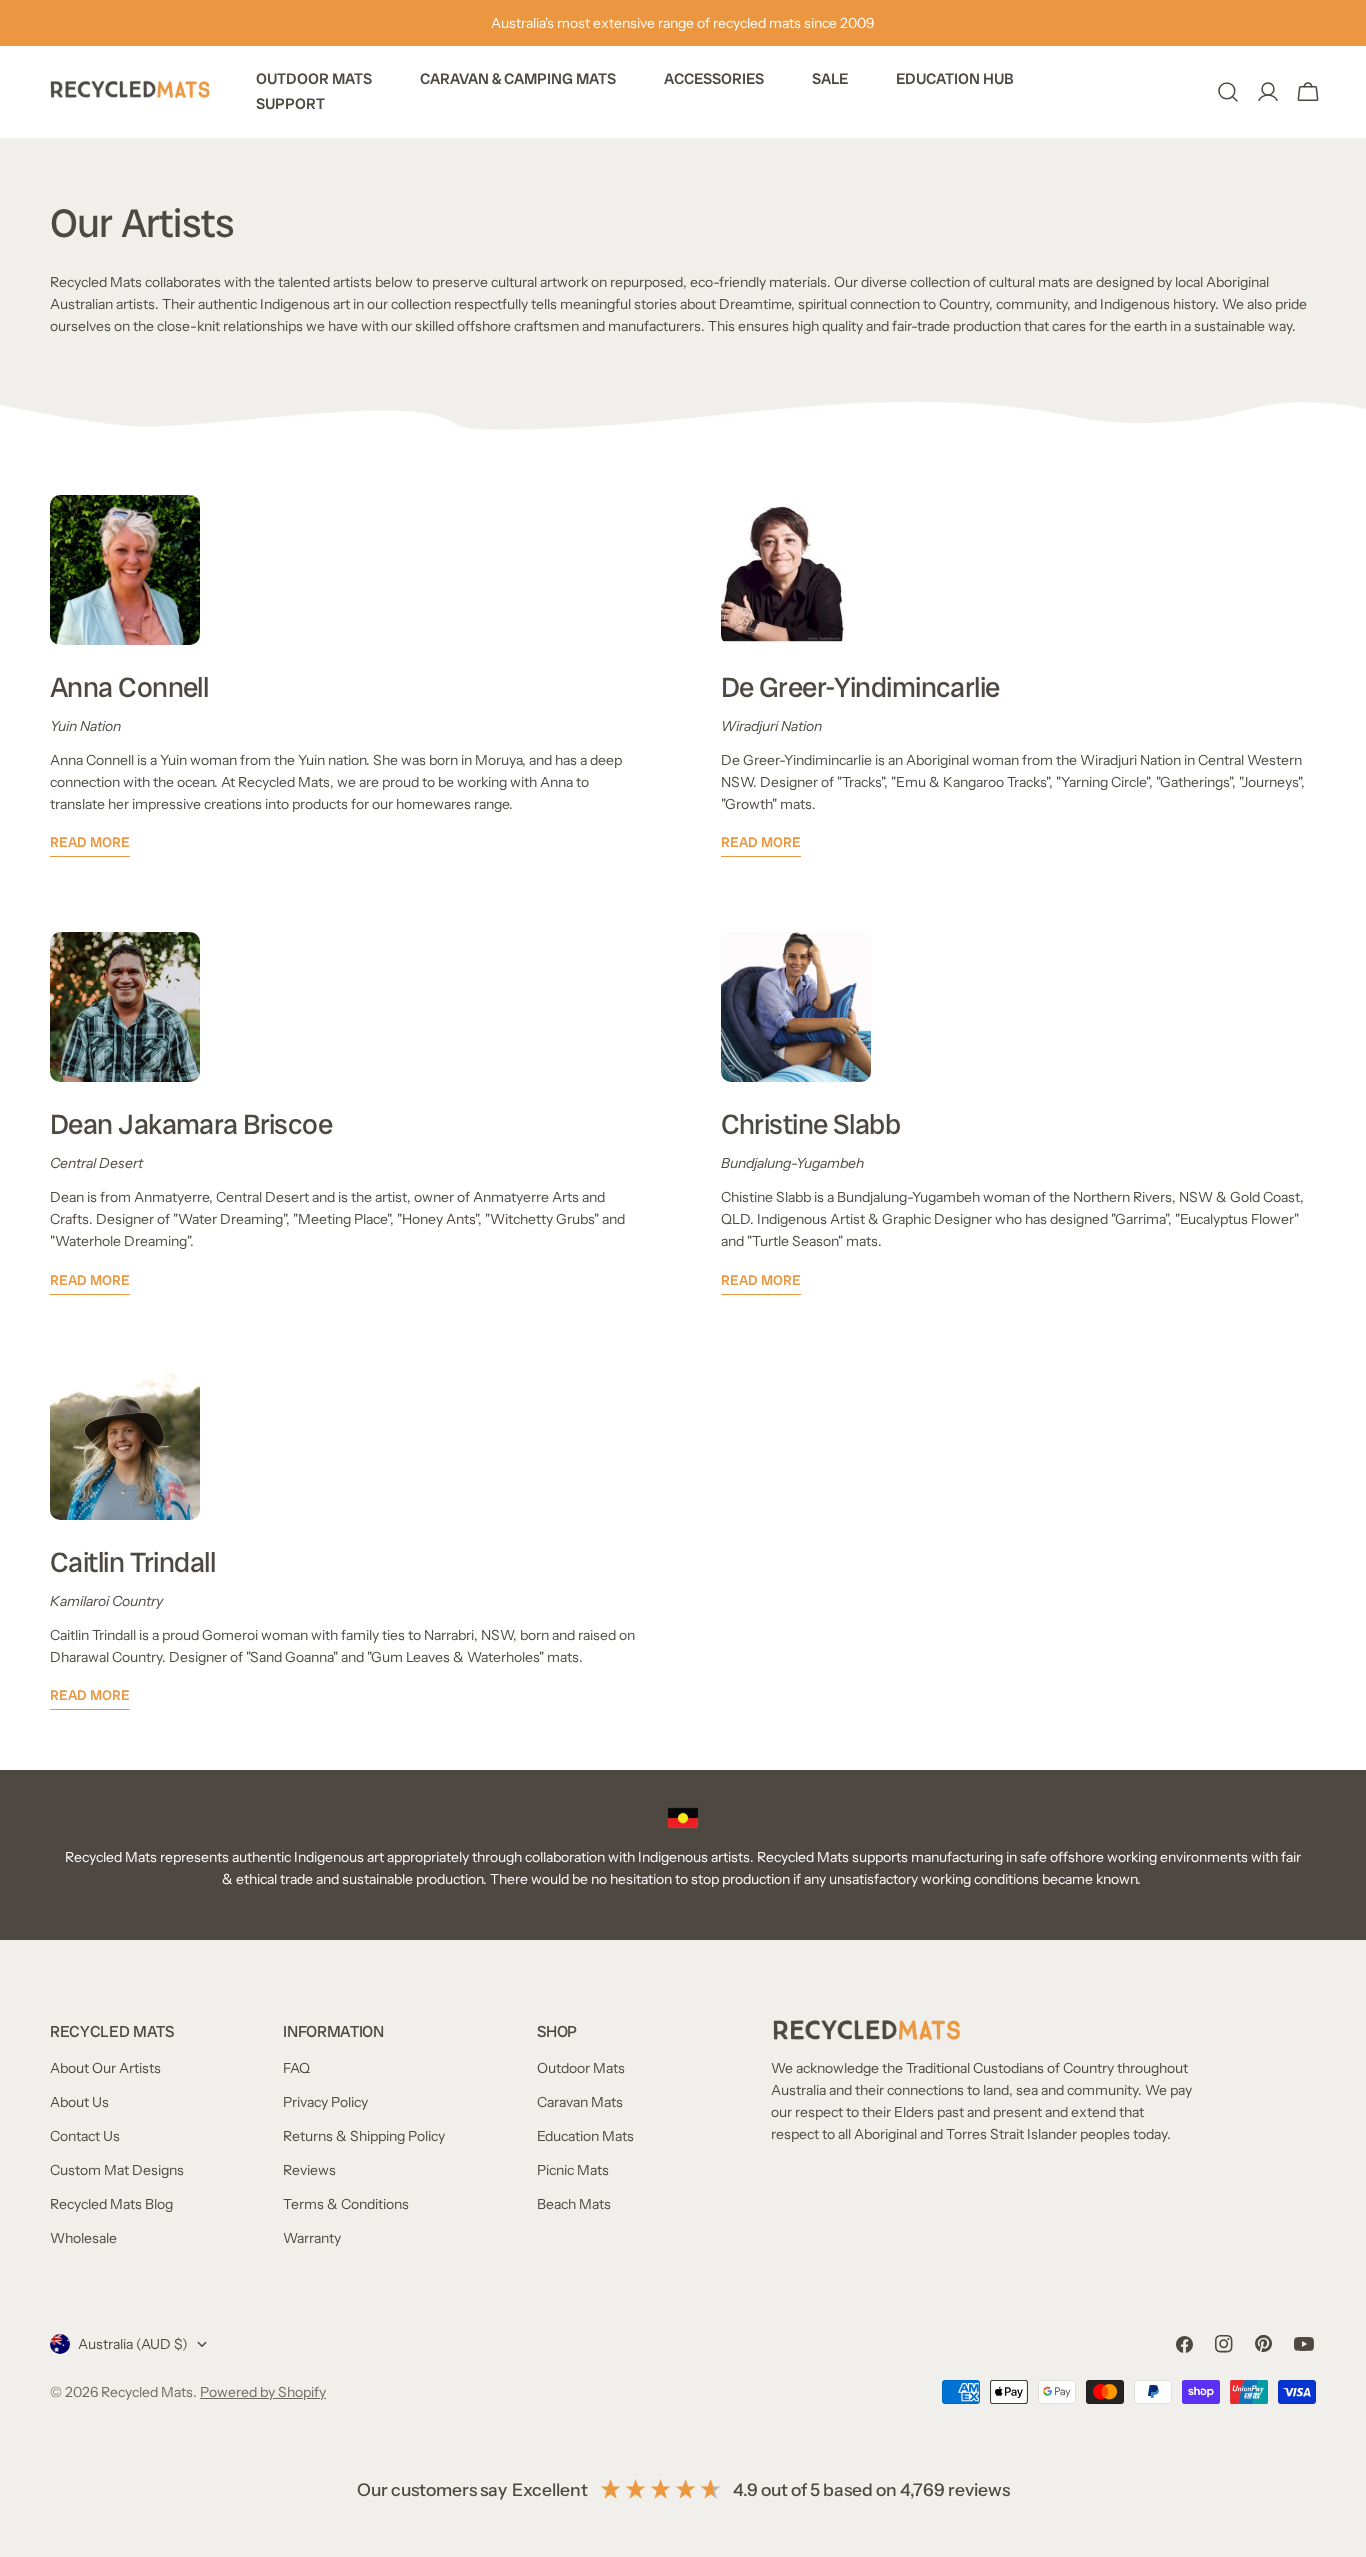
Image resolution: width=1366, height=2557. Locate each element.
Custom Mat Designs (117, 2170)
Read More (90, 842)
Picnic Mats (573, 2170)
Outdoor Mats (581, 2068)
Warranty (312, 2238)
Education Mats (585, 2136)
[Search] (1228, 92)
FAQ (296, 2068)
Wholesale (83, 2238)
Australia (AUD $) (133, 2344)
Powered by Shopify (263, 2392)
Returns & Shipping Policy (364, 2136)
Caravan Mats (580, 2102)
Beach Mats (574, 2204)
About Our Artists (105, 2068)
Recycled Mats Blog (111, 2204)
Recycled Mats (147, 2392)
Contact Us (85, 2136)
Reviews (309, 2170)
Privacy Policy (325, 2102)
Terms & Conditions (346, 2204)
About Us (79, 2102)
